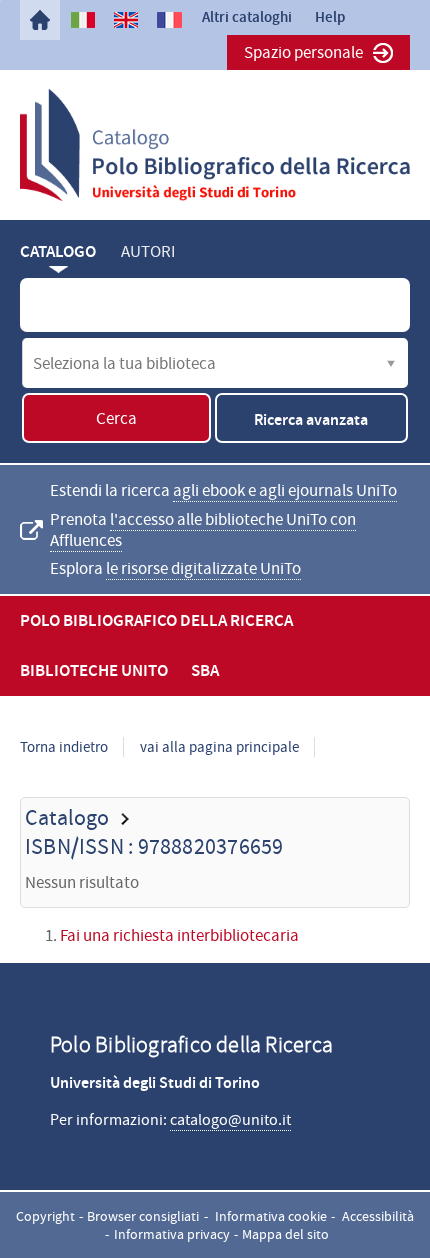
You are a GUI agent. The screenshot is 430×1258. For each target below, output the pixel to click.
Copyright (45, 1216)
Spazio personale (303, 52)
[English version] (126, 20)
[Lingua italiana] (83, 20)
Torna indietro (64, 747)
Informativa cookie (271, 1216)
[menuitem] (40, 20)
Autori (148, 251)
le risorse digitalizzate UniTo (203, 568)
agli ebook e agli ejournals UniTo (285, 490)
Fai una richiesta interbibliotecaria (179, 935)
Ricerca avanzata (311, 419)
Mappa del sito (285, 1234)
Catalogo (58, 251)
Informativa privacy (172, 1234)
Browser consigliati (143, 1216)
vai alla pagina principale (219, 747)
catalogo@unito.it (230, 1120)
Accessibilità (378, 1216)
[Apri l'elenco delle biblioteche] (391, 363)
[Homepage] (40, 20)
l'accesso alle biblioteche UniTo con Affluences (203, 530)
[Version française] (169, 20)
